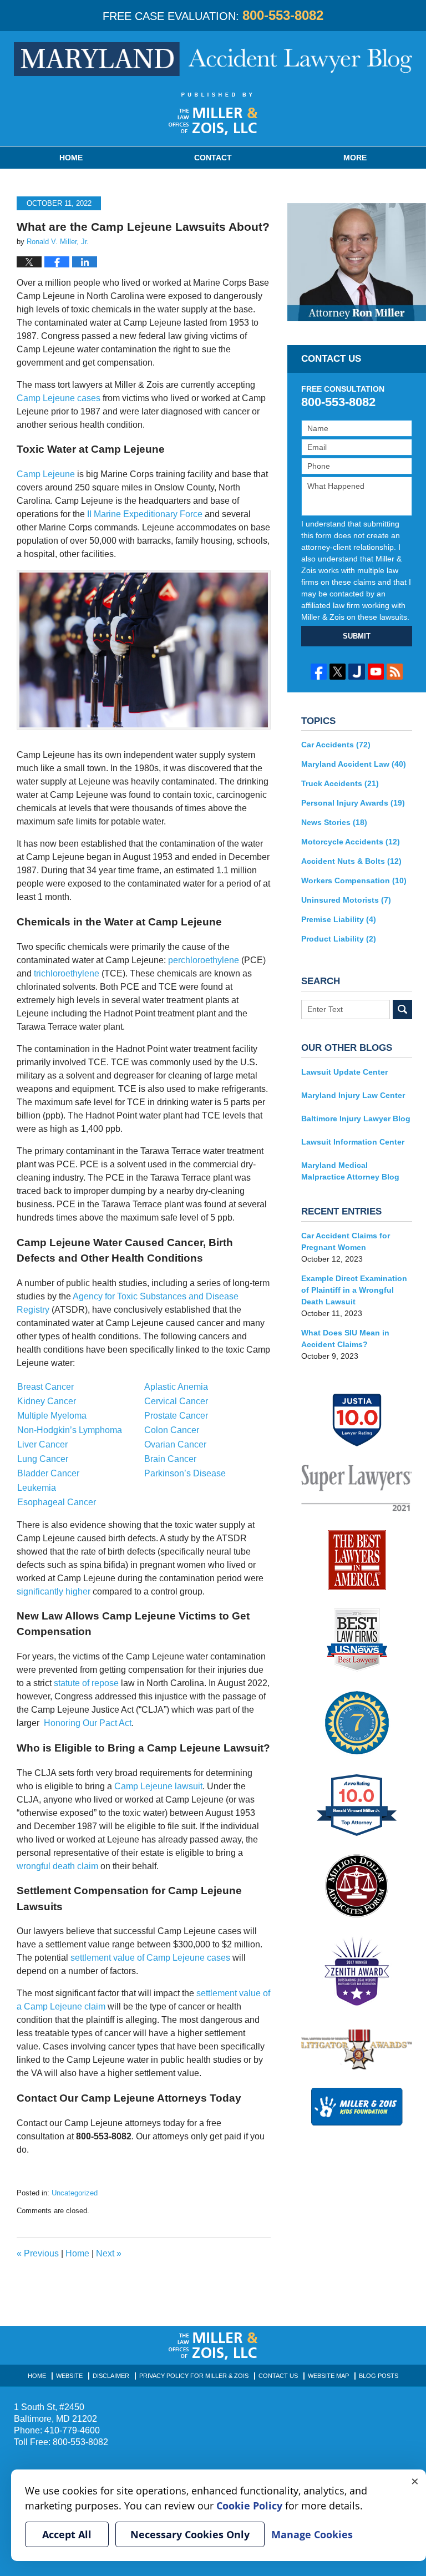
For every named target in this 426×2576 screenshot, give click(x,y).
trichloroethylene (67, 973)
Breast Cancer (45, 1387)
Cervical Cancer (176, 1401)
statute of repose (86, 1683)
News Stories (334, 822)
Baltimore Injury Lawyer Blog (356, 1119)
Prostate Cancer (176, 1416)
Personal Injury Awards (353, 803)
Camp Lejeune (46, 474)
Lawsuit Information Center (353, 1142)
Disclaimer (111, 2376)
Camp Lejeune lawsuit (158, 1786)
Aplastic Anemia (176, 1387)
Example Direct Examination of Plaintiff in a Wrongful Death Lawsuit (354, 1290)
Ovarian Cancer (175, 1444)
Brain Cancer (170, 1459)
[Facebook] (319, 672)
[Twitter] (338, 672)
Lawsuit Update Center (344, 1072)
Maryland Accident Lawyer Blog (213, 59)
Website (69, 2376)
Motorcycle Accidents (351, 842)
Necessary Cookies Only (190, 2534)
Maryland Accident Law (354, 764)
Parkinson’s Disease (185, 1473)
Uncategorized (75, 2193)
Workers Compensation (354, 880)
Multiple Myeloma (52, 1416)
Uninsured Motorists (346, 900)
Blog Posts (379, 2376)
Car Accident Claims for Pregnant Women (346, 1241)
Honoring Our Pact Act (88, 1723)
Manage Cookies (312, 2534)
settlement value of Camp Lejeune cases (150, 1958)
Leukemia (37, 1488)
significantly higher (54, 1591)
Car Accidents (336, 745)
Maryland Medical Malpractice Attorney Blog (350, 1171)
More (355, 158)
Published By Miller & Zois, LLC (213, 114)
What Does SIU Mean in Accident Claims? (345, 1338)
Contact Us (278, 2376)
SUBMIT (357, 636)
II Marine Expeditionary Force (145, 514)
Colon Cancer (172, 1430)
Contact (213, 158)
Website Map (328, 2376)
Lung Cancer (43, 1459)
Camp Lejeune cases (59, 398)
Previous (38, 2253)
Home (71, 158)
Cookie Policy (249, 2506)
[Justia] (356, 672)
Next (109, 2253)
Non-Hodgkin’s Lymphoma (70, 1430)
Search (402, 1009)
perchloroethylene (204, 960)
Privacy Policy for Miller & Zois (194, 2376)
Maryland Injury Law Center (353, 1095)
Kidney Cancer (47, 1401)
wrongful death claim (57, 1866)
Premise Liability (339, 919)
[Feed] (395, 672)
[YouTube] (376, 672)
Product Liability (339, 939)
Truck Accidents (340, 783)
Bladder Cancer (48, 1473)
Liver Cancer (42, 1444)
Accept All (67, 2534)
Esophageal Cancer (57, 1502)
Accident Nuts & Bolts (351, 861)
